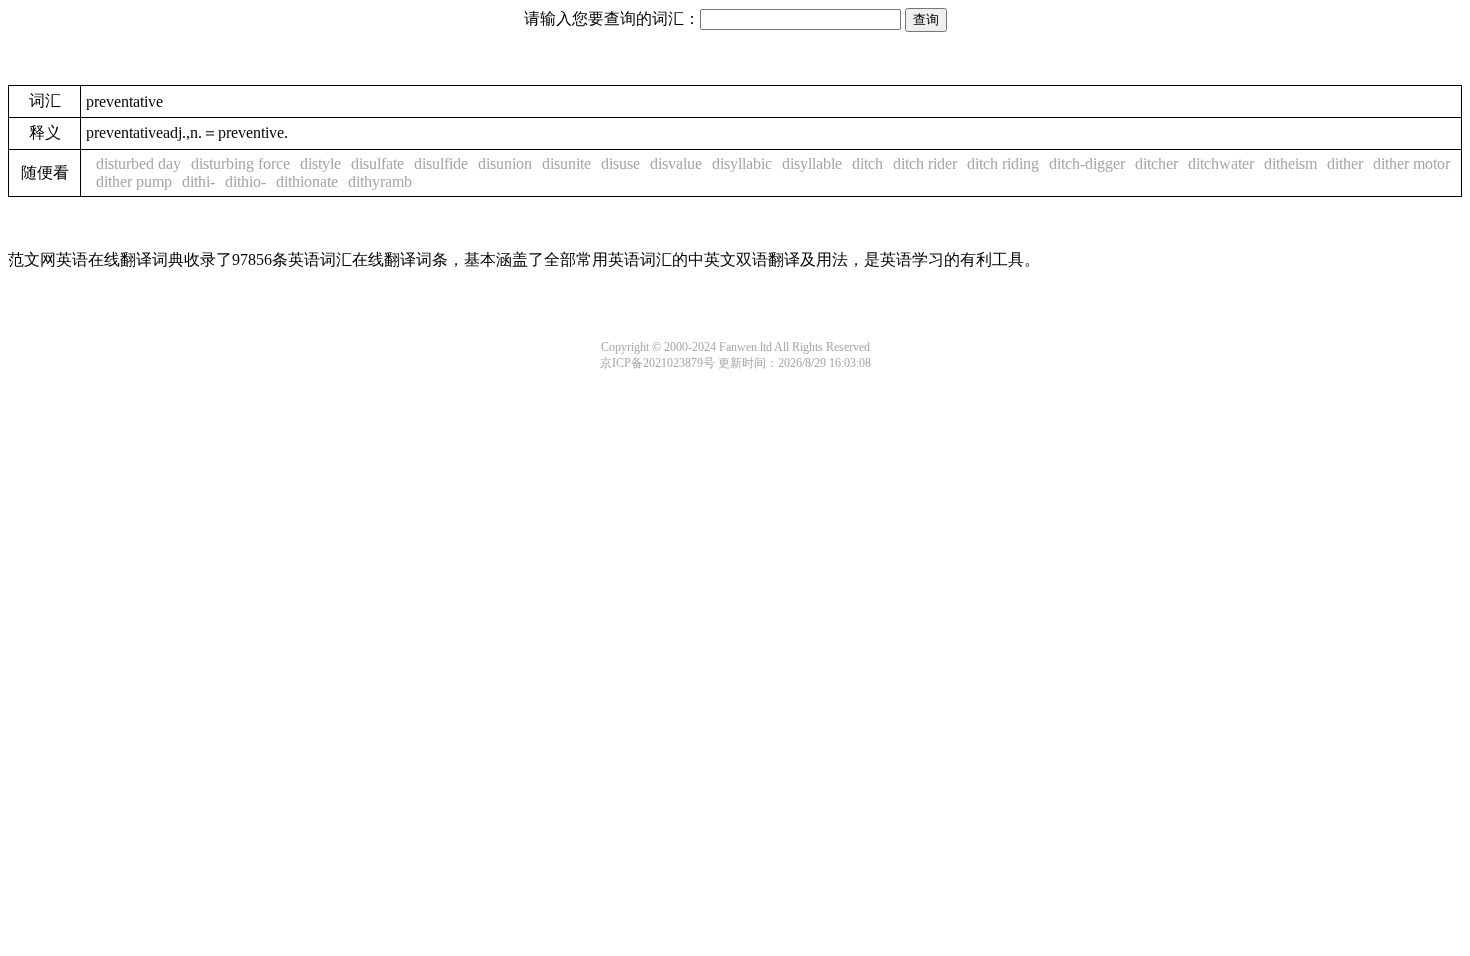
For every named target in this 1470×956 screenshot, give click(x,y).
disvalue (676, 163)
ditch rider (925, 163)
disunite (566, 163)
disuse (620, 163)
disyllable (812, 163)
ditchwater (1221, 163)
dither (1345, 163)
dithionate (307, 181)
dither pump (134, 181)
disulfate (377, 163)
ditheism (1290, 163)
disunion (505, 163)
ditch (867, 163)
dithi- (198, 181)
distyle (320, 163)
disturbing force (240, 163)
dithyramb (380, 181)
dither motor (1411, 163)
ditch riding (1003, 163)
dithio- (245, 181)
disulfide (441, 163)
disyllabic (742, 163)
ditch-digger (1087, 163)
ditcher (1156, 163)
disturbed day (138, 163)
